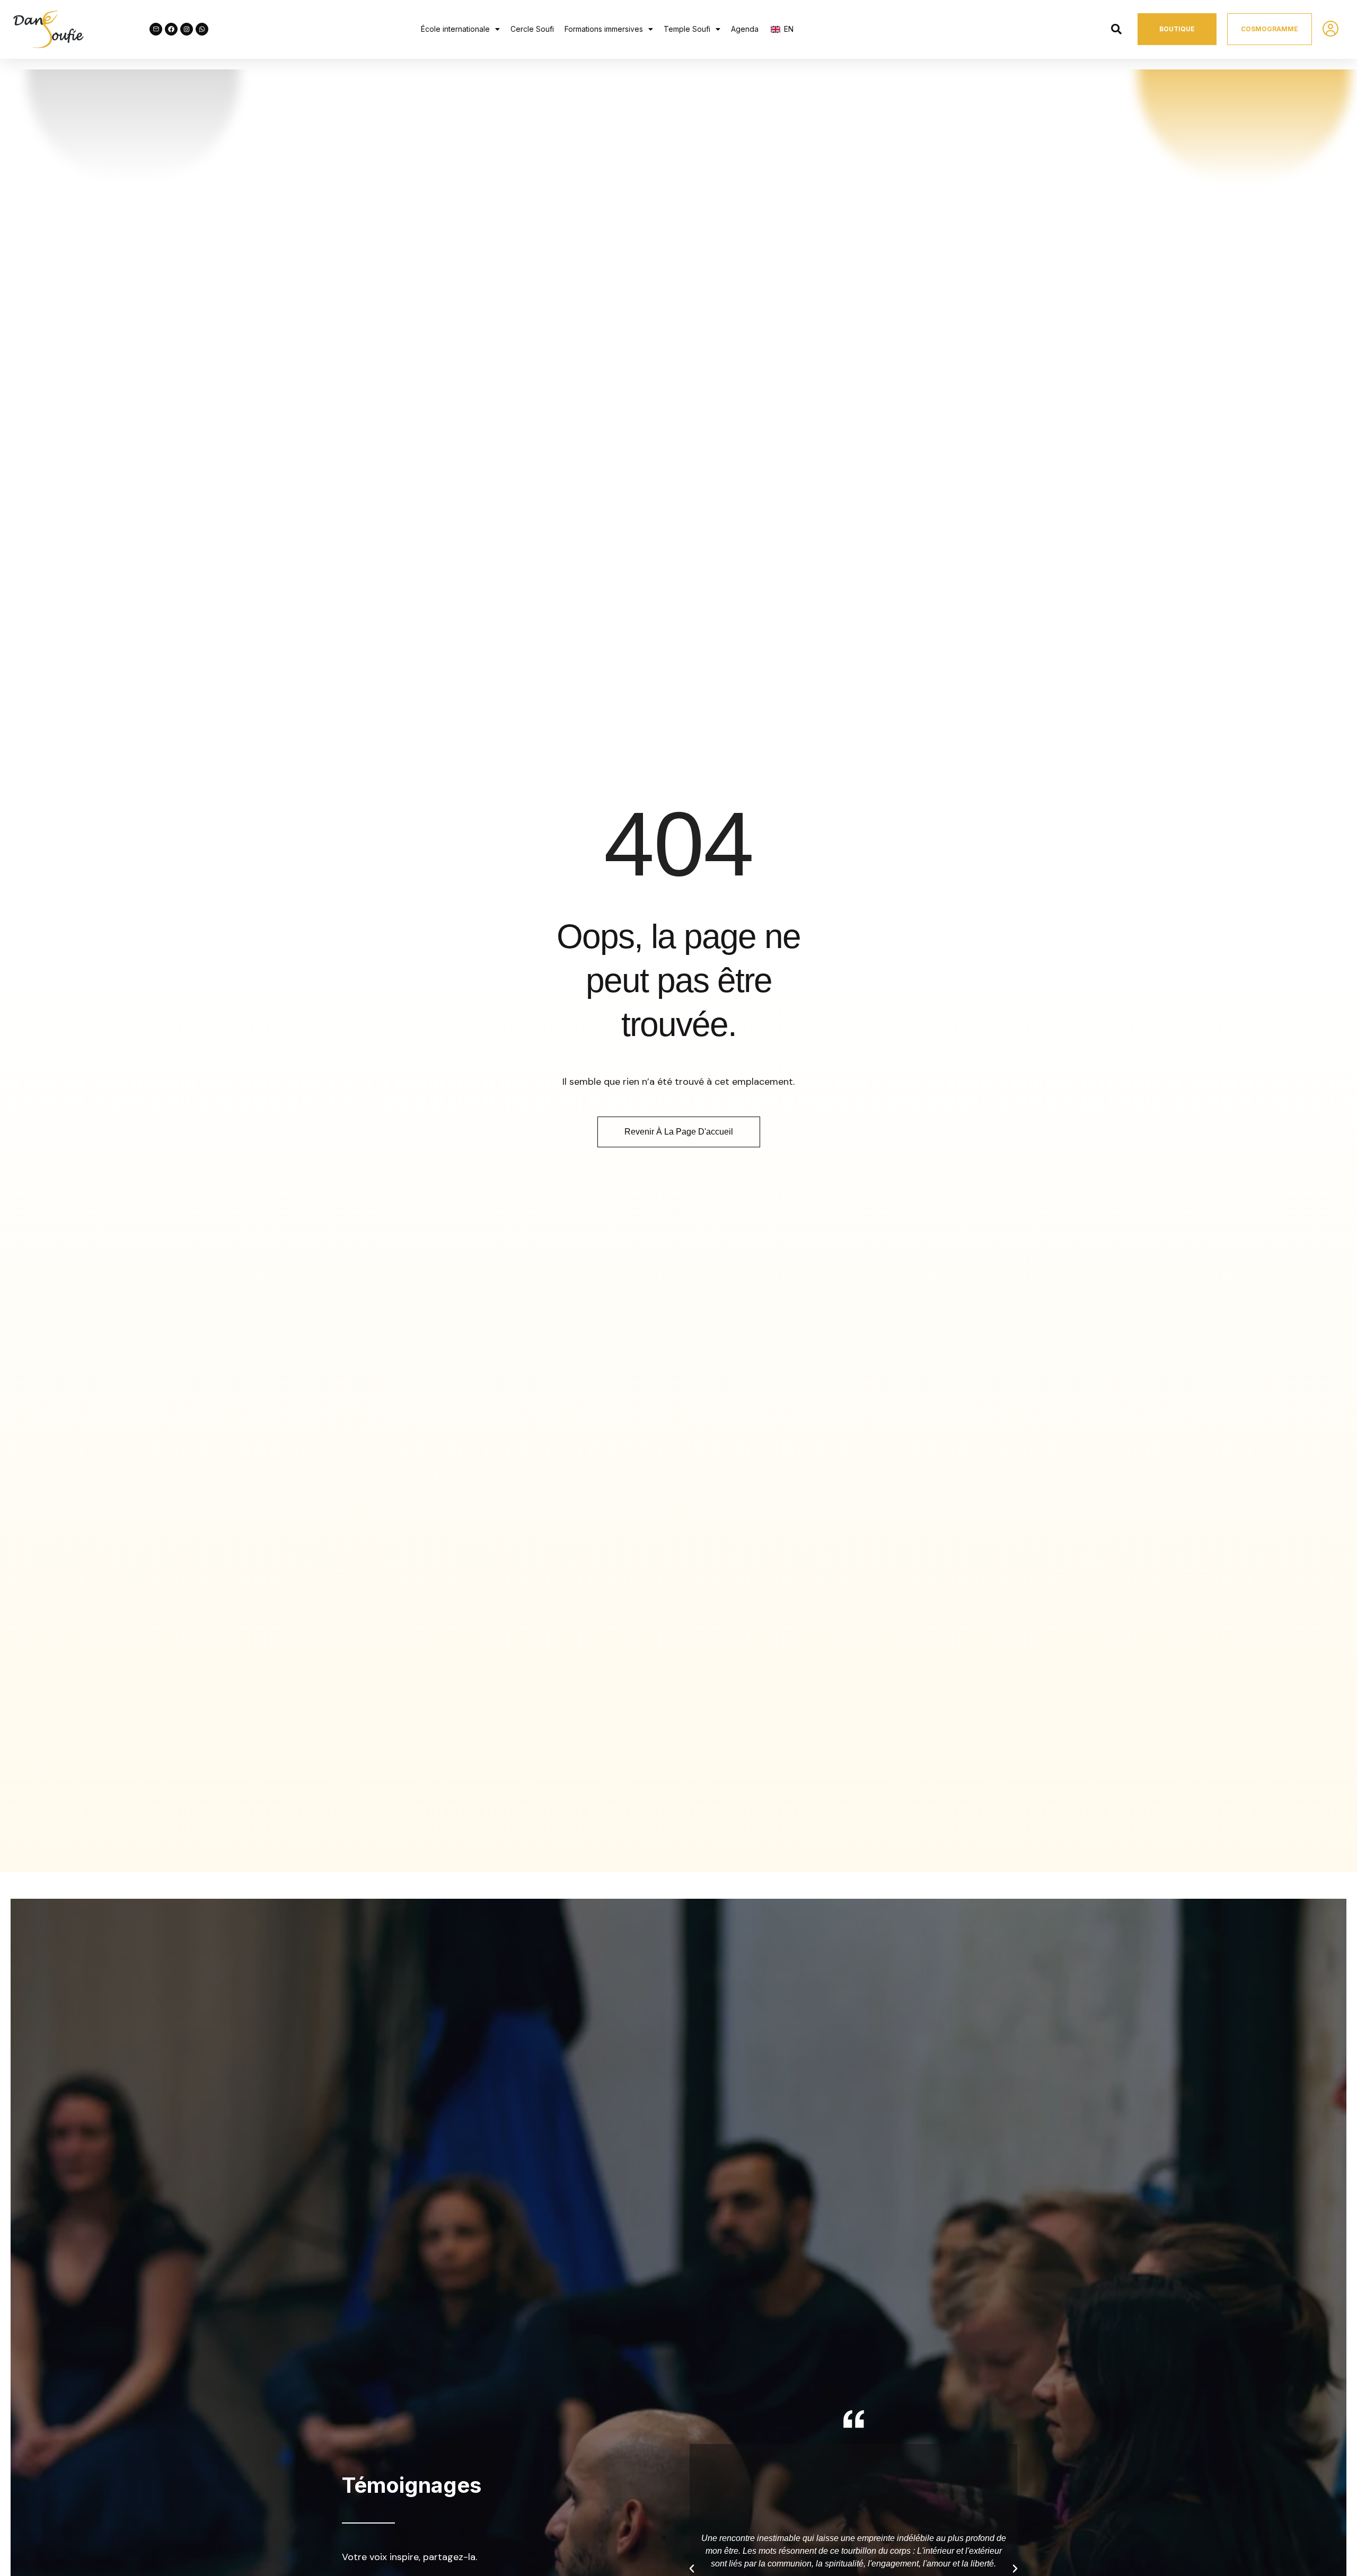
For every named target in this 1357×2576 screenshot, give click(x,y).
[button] (460, 29)
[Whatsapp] (202, 29)
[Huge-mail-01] (156, 29)
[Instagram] (187, 29)
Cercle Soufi (532, 29)
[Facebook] (171, 29)
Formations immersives (604, 29)
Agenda (745, 29)
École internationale (455, 29)
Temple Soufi (687, 29)
